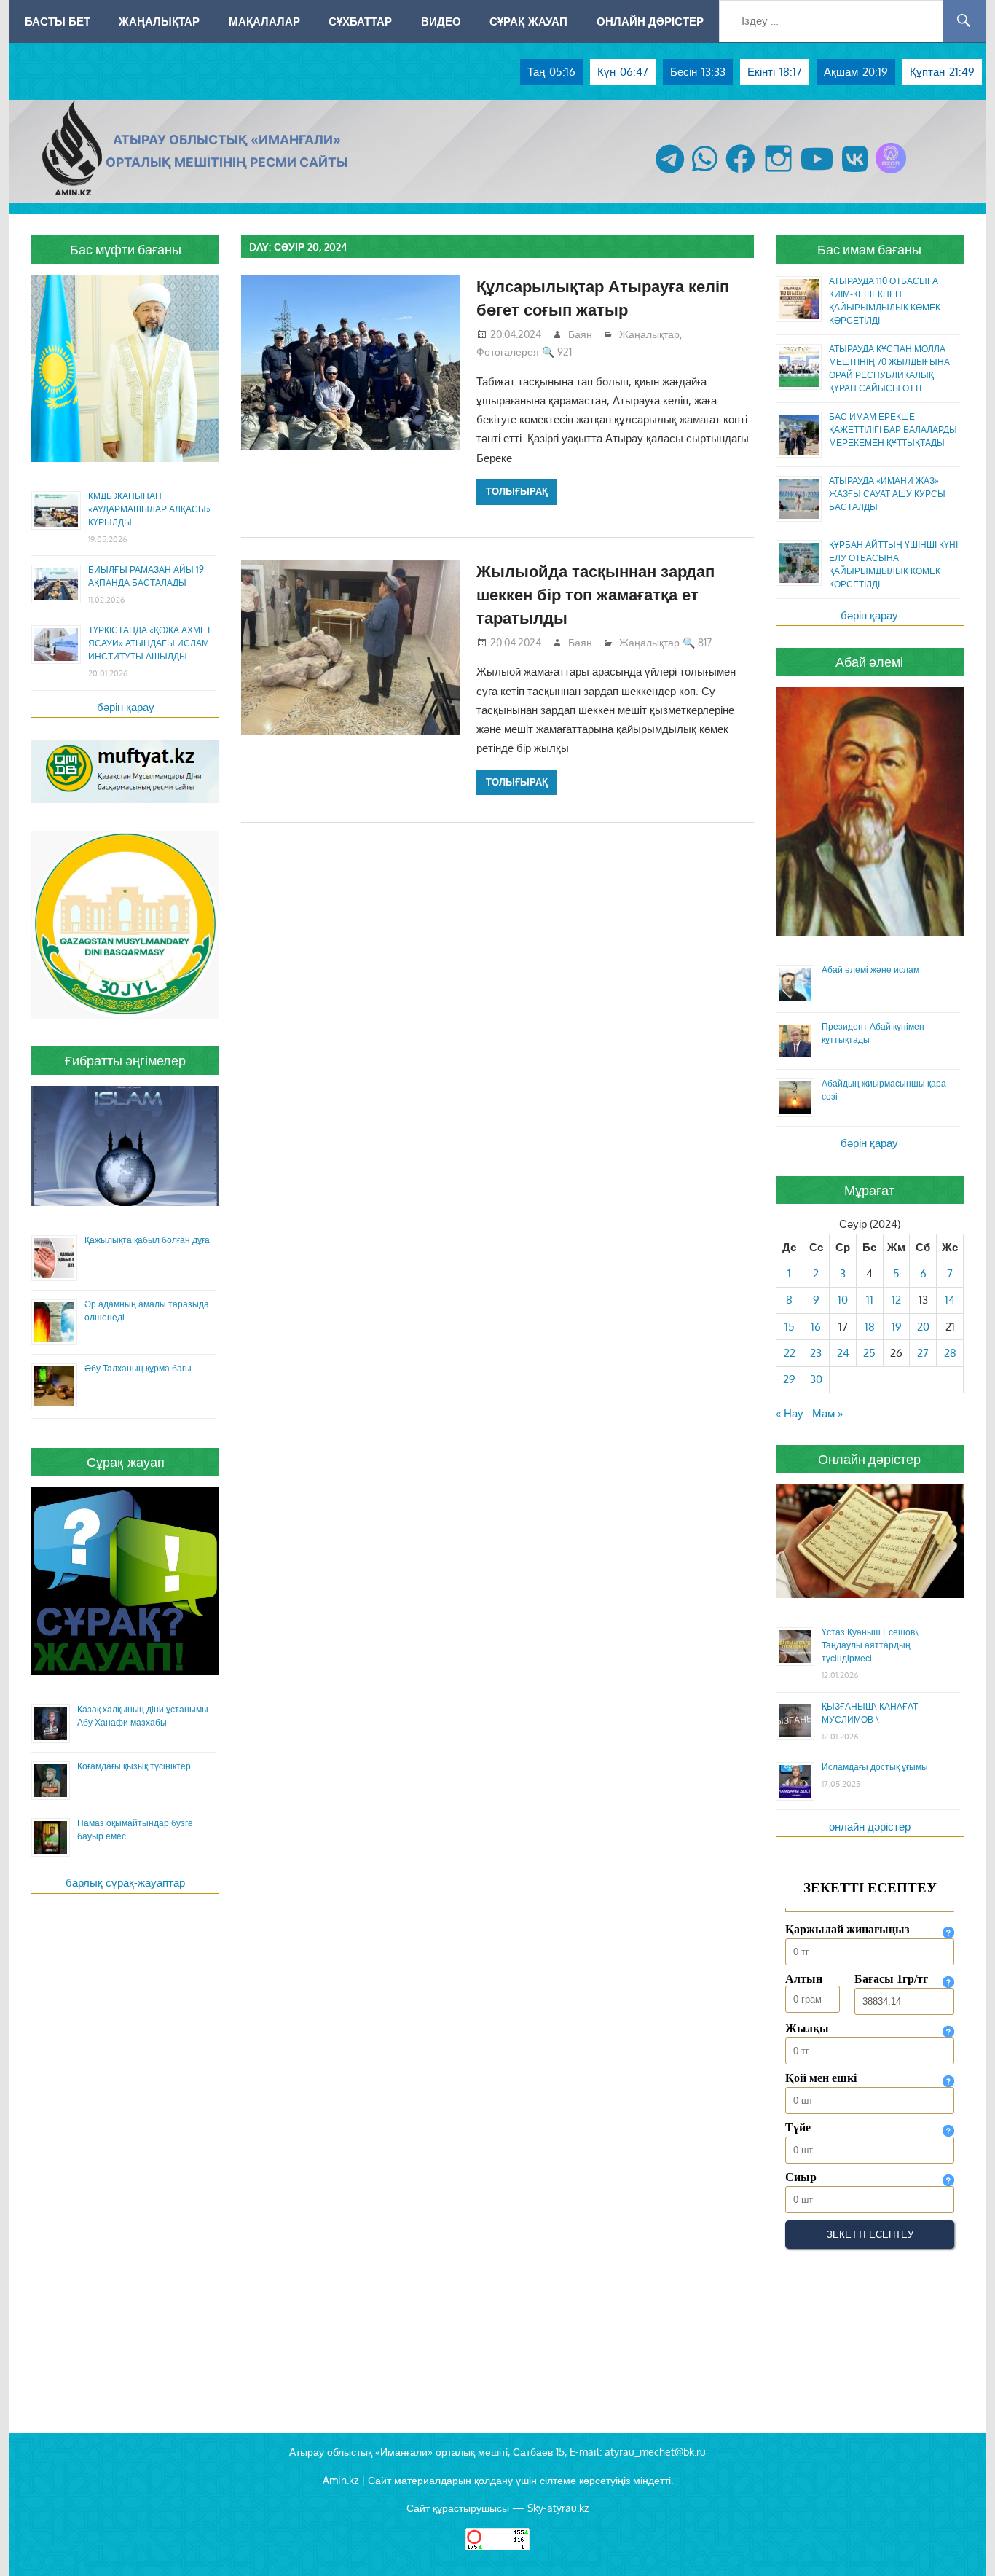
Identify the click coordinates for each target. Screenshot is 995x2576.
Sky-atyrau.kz (558, 2508)
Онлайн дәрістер (650, 21)
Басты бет (58, 21)
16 (816, 1327)
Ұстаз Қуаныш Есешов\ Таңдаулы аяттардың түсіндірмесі (870, 1645)
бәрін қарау (126, 707)
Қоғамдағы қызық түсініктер (134, 1766)
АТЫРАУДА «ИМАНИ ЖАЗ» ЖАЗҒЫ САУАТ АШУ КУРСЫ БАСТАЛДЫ (887, 494)
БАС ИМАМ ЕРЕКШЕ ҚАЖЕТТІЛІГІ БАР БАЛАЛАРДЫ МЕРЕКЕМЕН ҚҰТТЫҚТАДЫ (893, 430)
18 (870, 1327)
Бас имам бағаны (869, 249)
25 (869, 1353)
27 (923, 1353)
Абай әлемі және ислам (870, 970)
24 (843, 1353)
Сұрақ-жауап (528, 21)
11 (870, 1300)
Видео (441, 21)
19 (897, 1327)
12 (896, 1300)
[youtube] (817, 173)
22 (790, 1353)
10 (843, 1300)
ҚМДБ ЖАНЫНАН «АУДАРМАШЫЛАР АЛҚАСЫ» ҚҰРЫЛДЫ (149, 509)
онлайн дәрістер (870, 1827)
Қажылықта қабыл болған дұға (147, 1240)
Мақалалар (264, 21)
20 (923, 1327)
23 (816, 1353)
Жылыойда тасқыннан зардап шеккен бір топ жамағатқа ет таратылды (595, 594)
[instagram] (778, 173)
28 (950, 1353)
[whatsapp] (705, 173)
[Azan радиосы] (891, 173)
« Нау (790, 1413)
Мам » (827, 1413)
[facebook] (740, 173)
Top (960, 2541)
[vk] (855, 173)
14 (950, 1300)
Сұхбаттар (360, 21)
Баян (580, 334)
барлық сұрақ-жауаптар (125, 1883)
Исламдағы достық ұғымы (875, 1767)
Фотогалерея (508, 352)
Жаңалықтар (159, 21)
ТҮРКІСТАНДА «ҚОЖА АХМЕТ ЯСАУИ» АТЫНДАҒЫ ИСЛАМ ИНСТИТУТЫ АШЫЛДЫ (150, 643)
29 (789, 1379)
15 (790, 1327)
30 (816, 1379)
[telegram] (670, 173)
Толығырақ (517, 491)
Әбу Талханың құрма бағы (138, 1368)
